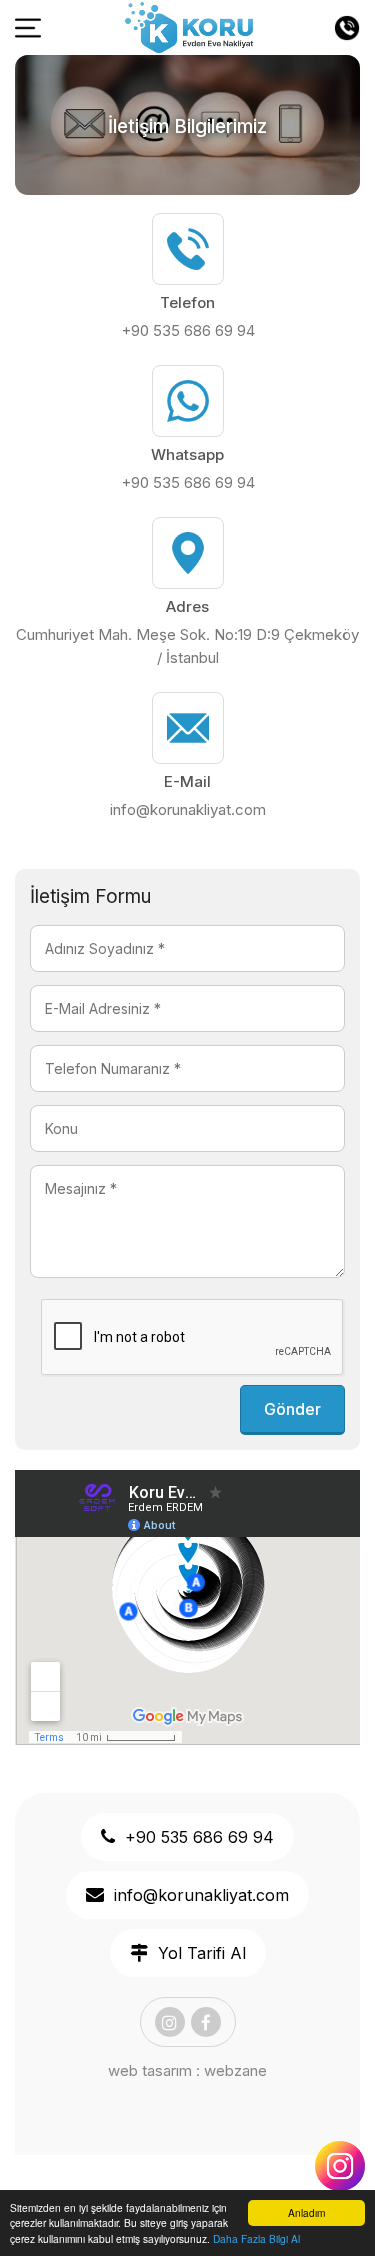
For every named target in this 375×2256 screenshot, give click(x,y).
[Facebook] (206, 2022)
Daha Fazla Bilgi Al (256, 2238)
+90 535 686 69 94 (188, 330)
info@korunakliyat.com (188, 809)
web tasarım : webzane (187, 2070)
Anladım (306, 2212)
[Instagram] (170, 2022)
